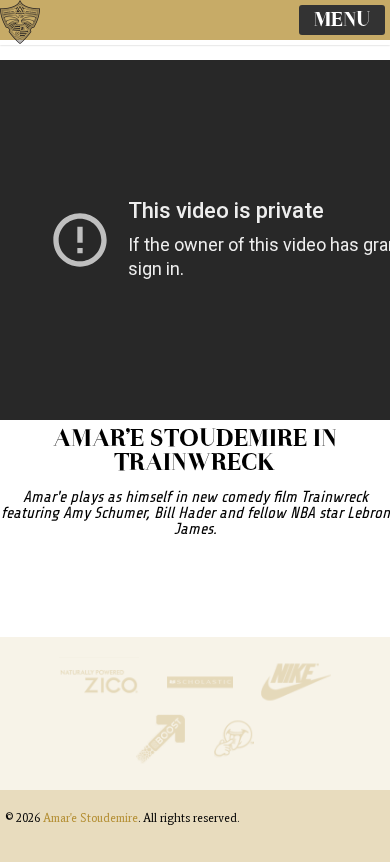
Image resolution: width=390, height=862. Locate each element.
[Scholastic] (202, 701)
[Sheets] (233, 758)
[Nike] (296, 701)
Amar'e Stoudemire (40, 45)
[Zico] (101, 701)
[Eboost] (162, 758)
